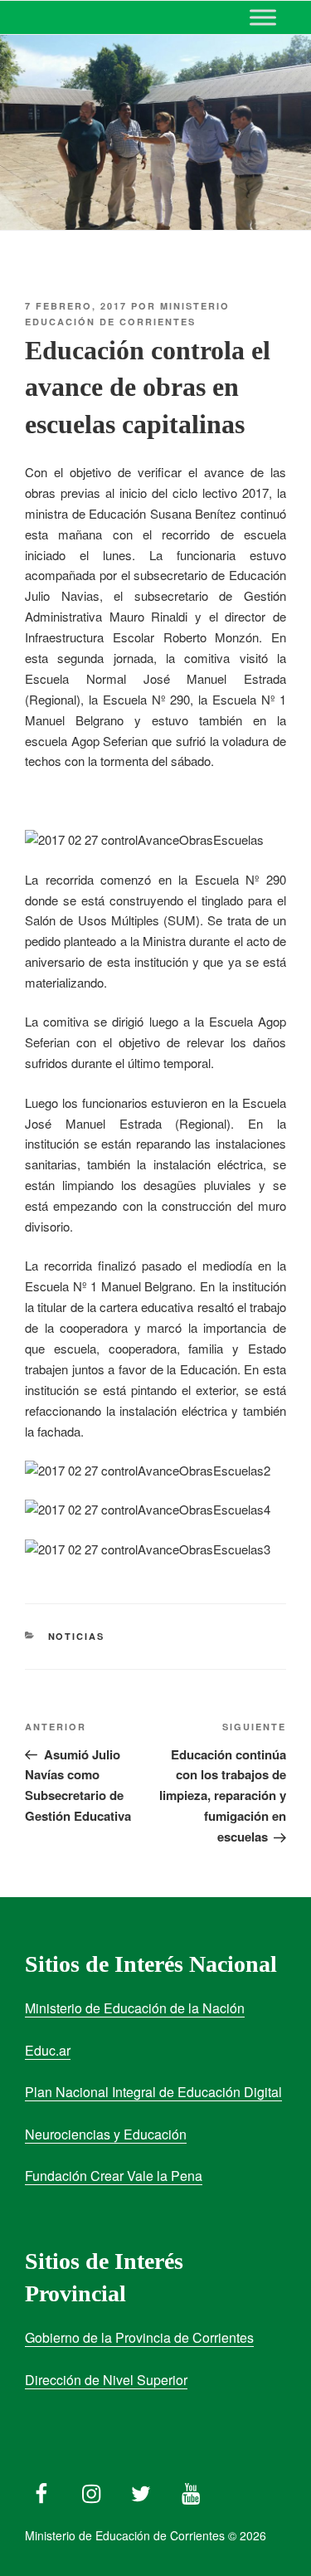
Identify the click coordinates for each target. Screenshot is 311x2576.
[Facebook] (41, 2490)
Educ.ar (48, 2050)
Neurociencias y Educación (106, 2134)
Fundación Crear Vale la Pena (114, 2176)
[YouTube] (191, 2490)
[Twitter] (141, 2490)
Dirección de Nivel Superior (106, 2380)
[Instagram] (91, 2490)
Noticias (77, 1636)
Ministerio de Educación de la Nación (135, 2008)
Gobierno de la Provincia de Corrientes (139, 2337)
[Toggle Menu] (263, 17)
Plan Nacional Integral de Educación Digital (153, 2092)
